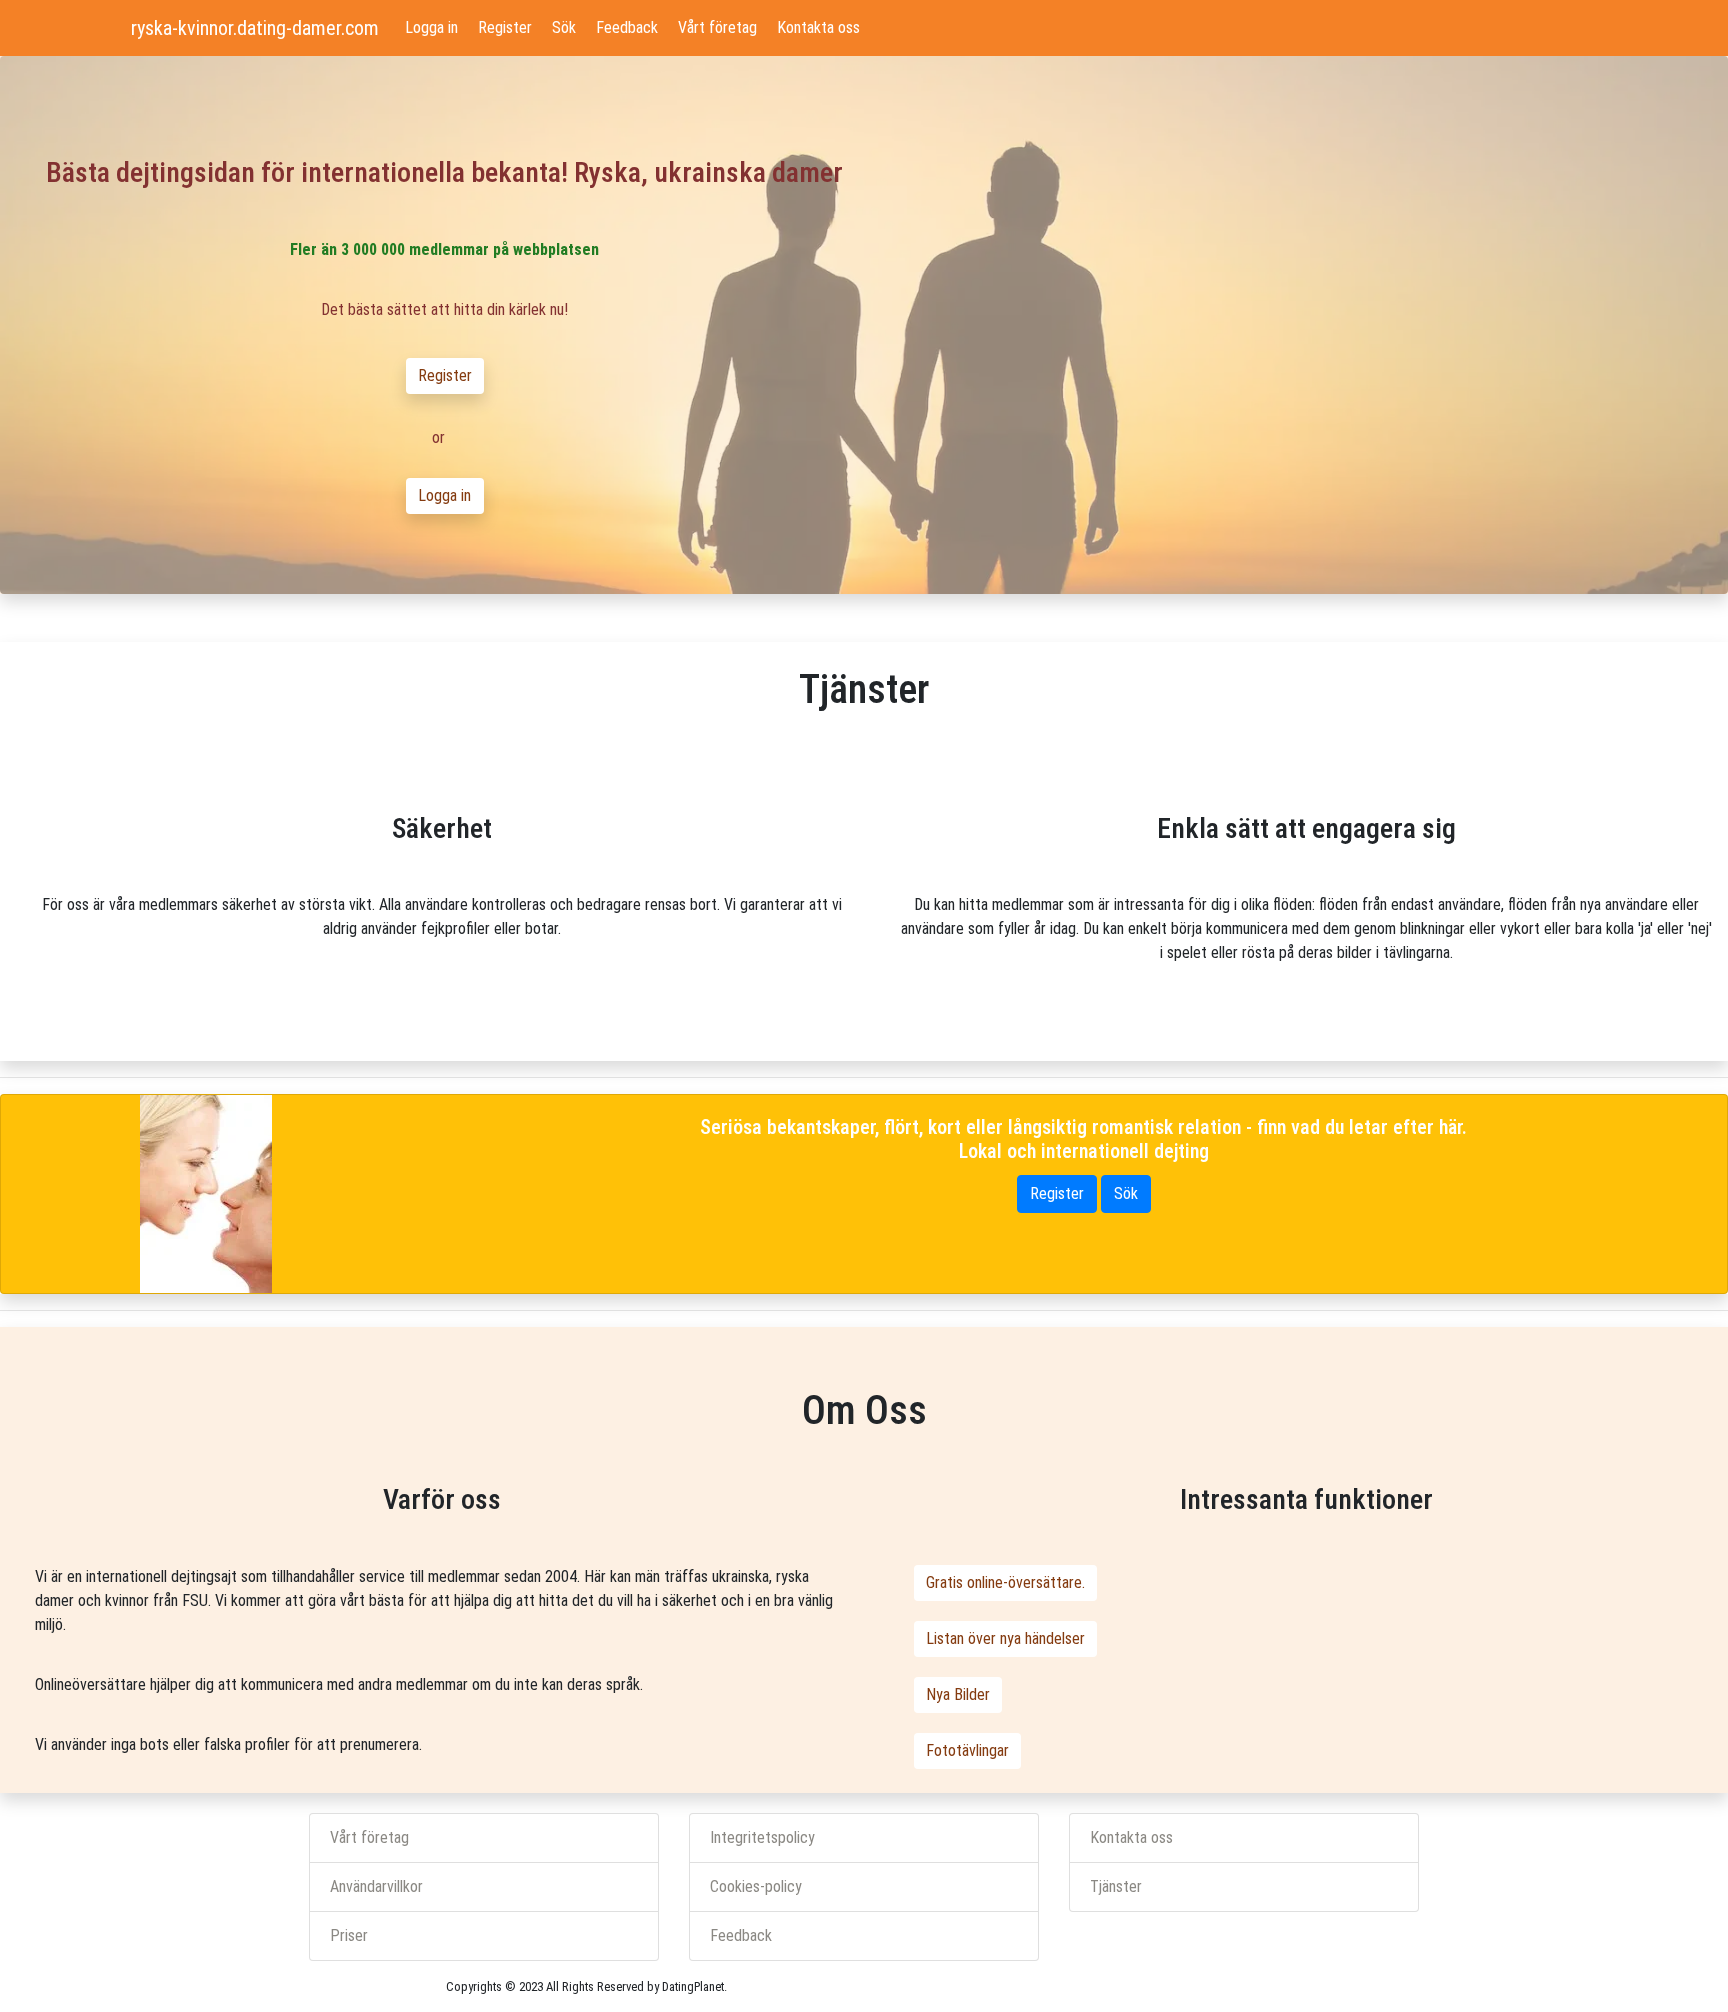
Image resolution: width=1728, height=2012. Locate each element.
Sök (564, 27)
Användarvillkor (376, 1886)
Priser (349, 1935)
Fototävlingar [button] (967, 1750)
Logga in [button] (444, 495)
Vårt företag (717, 27)
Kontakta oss (818, 27)
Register (505, 27)
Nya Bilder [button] (958, 1694)
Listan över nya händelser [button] (1005, 1638)
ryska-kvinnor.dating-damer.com (255, 28)
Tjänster (1116, 1886)
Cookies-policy (756, 1886)
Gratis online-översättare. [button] (1005, 1582)
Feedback (627, 27)
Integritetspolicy (762, 1837)
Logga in (431, 27)
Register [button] (445, 375)
